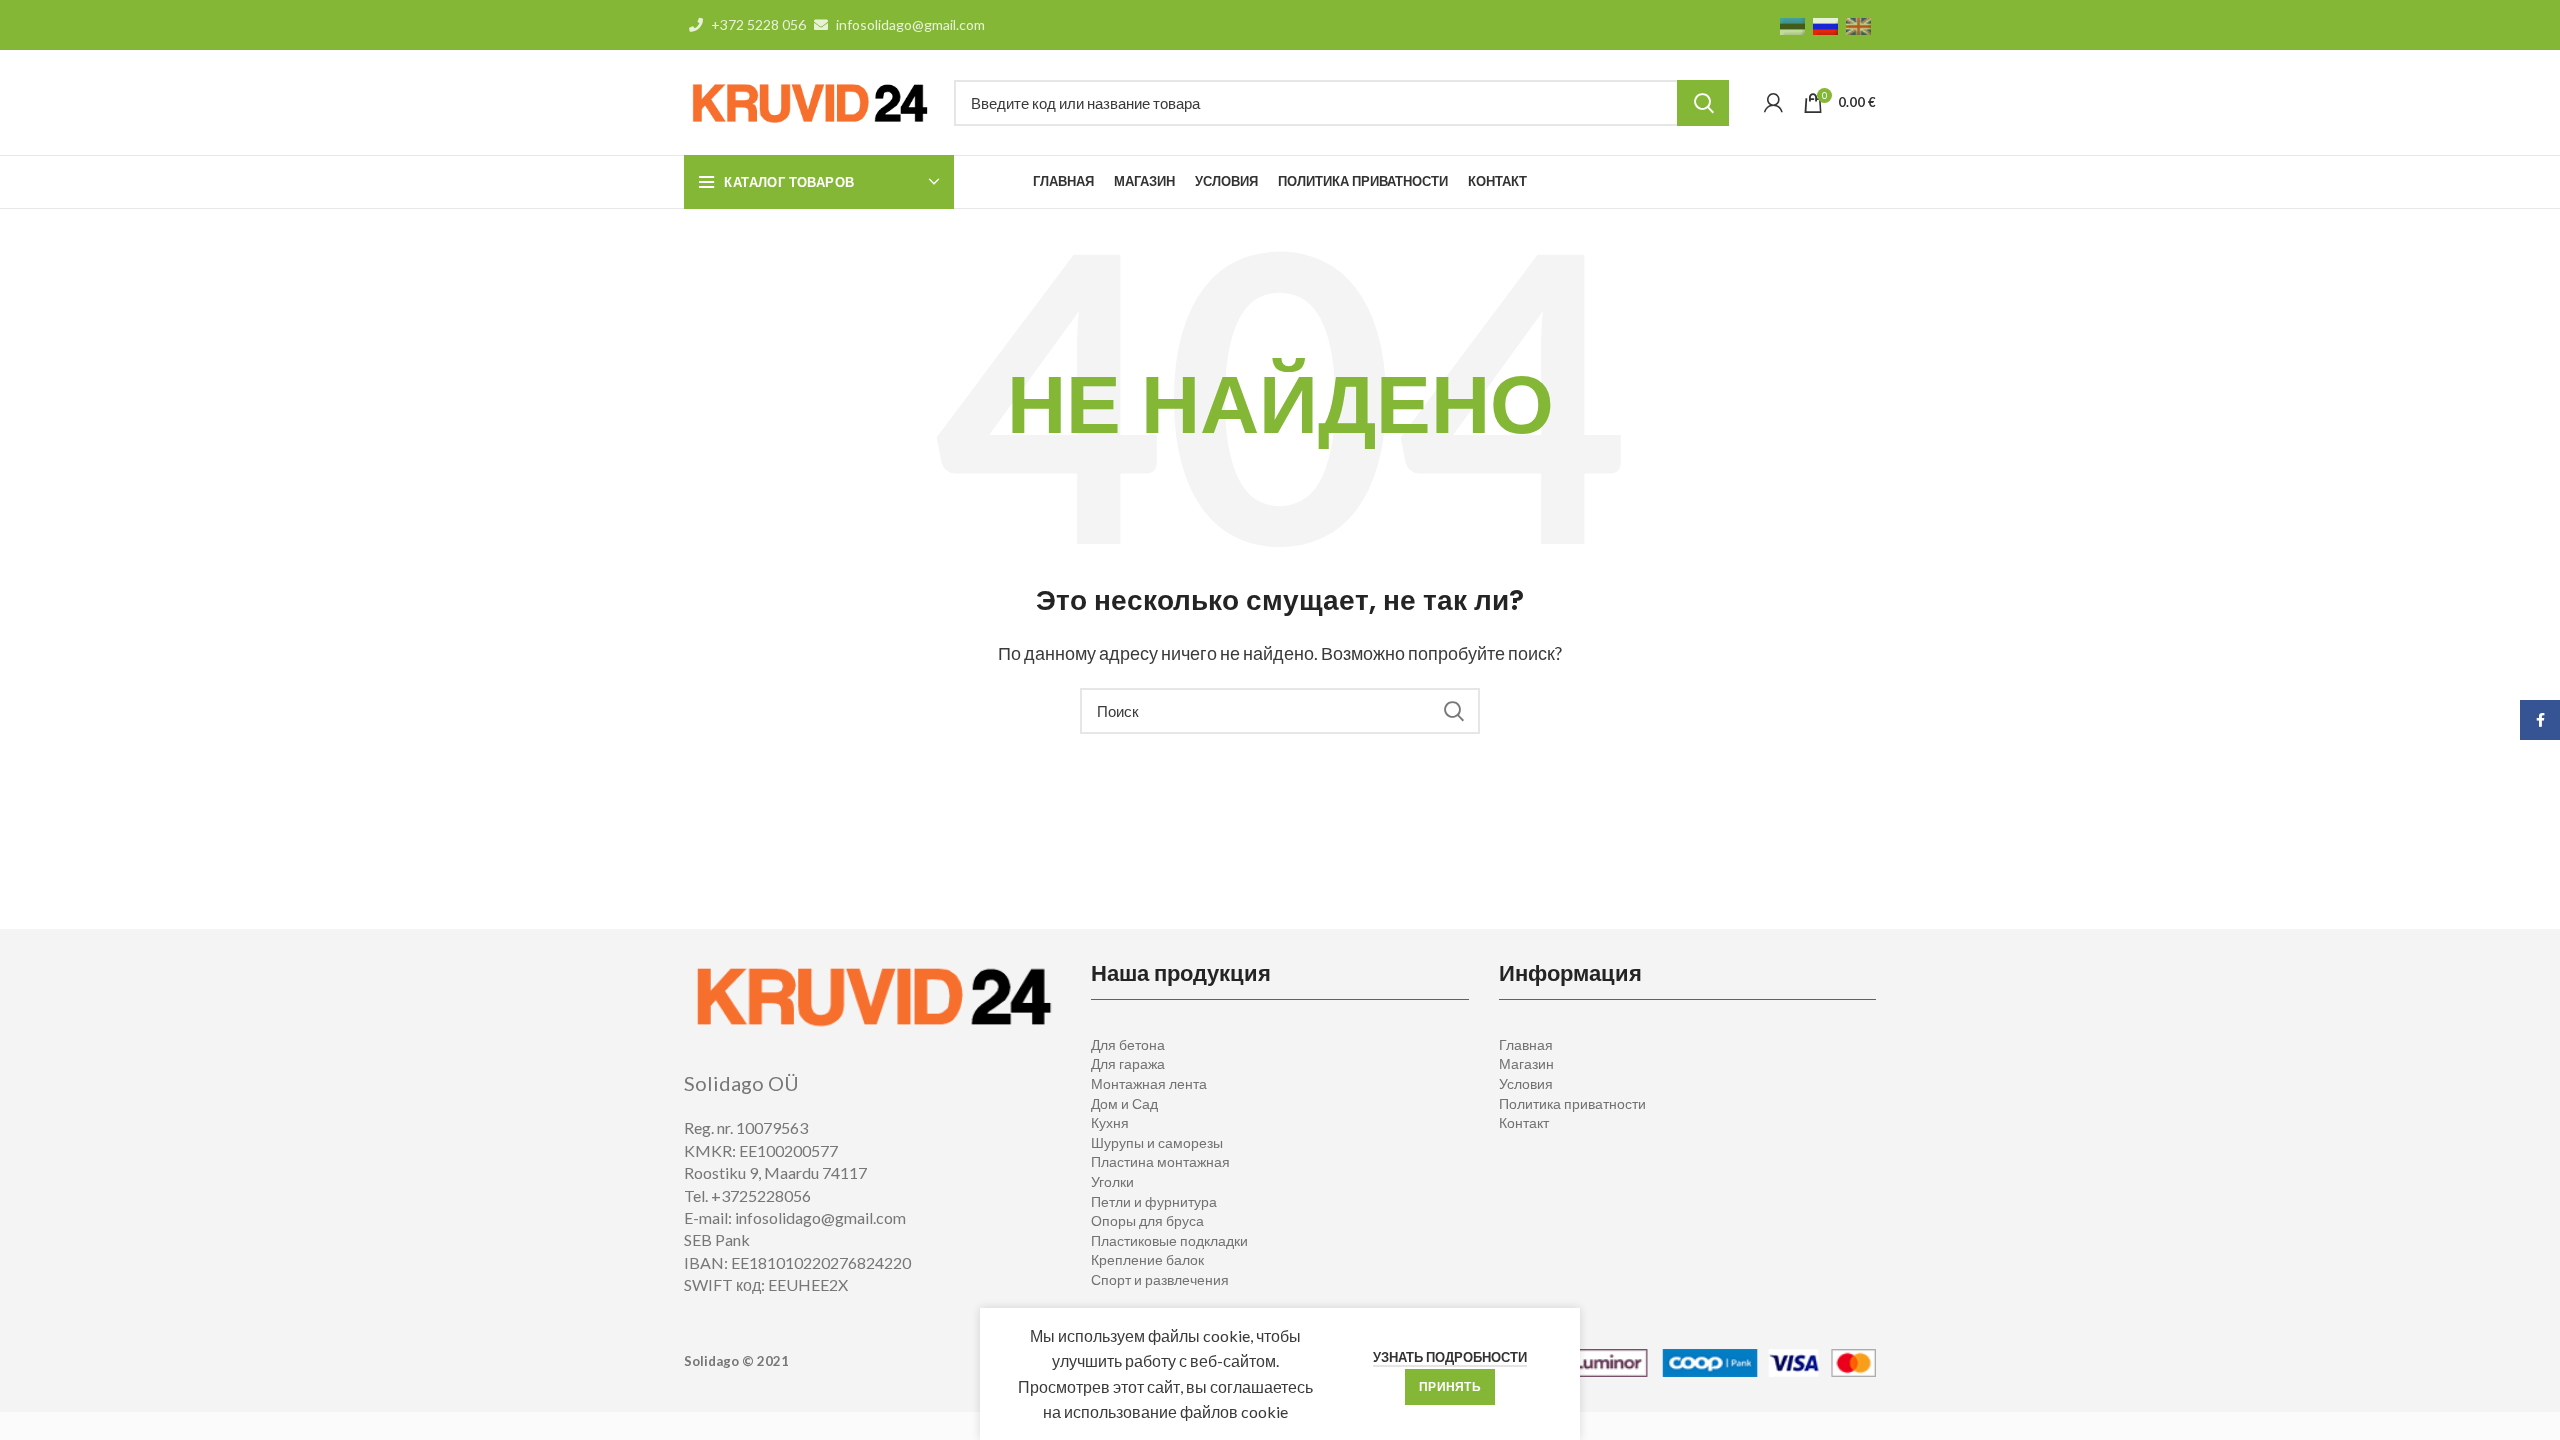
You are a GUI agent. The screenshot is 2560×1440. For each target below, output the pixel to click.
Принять (1450, 1386)
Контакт (1524, 1122)
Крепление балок (1147, 1259)
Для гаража (1128, 1063)
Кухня (1110, 1122)
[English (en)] (1858, 24)
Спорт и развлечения (1160, 1279)
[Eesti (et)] (1792, 24)
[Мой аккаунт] (1773, 103)
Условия (1526, 1083)
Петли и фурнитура (1154, 1201)
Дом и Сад (1124, 1103)
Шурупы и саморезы (1157, 1142)
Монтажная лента (1149, 1083)
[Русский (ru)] (1825, 24)
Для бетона (1128, 1044)
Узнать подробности (1450, 1357)
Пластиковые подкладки (1169, 1240)
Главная (1526, 1044)
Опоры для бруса (1147, 1220)
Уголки (1112, 1181)
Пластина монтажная (1160, 1161)
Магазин (1526, 1063)
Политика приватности (1572, 1103)
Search (1703, 103)
